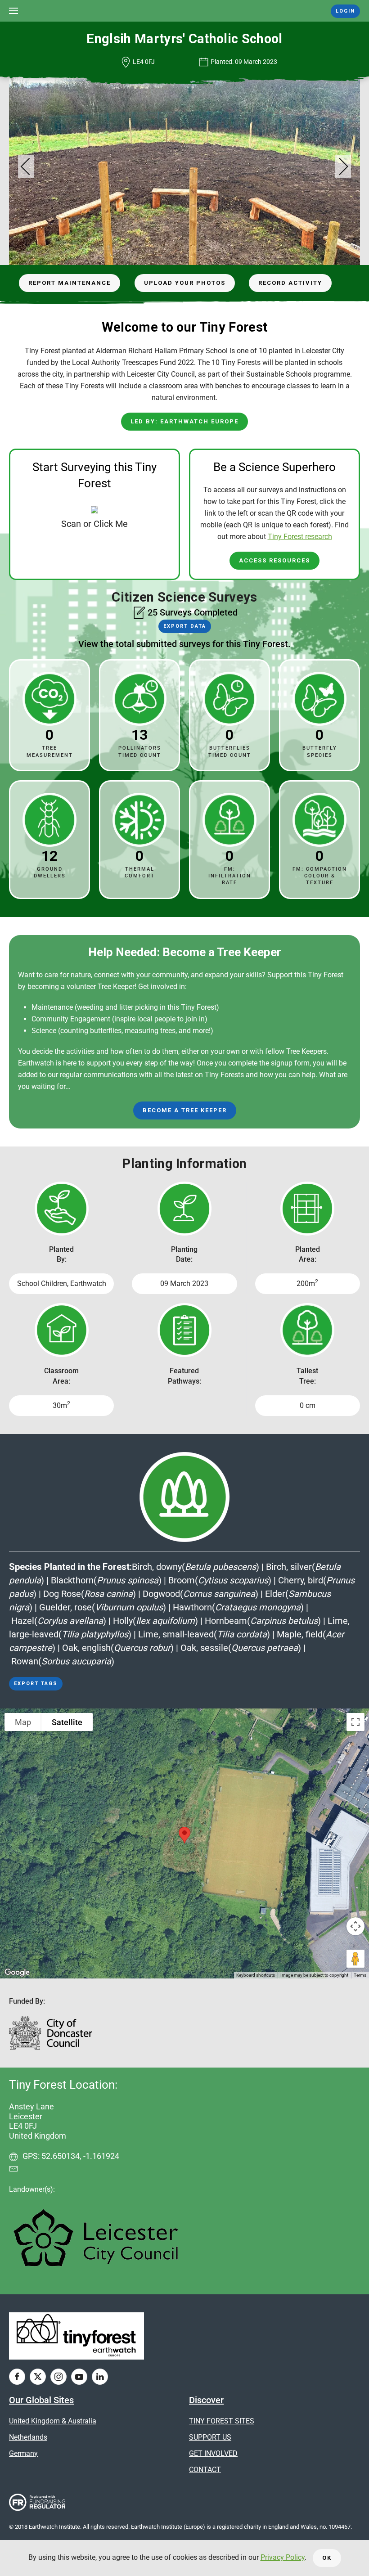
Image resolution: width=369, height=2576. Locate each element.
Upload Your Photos (185, 283)
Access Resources (274, 560)
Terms (360, 1975)
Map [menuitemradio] (23, 1722)
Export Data (185, 626)
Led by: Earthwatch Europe (184, 421)
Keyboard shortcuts (256, 1975)
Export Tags (36, 1684)
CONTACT (205, 2470)
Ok (327, 2558)
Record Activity (290, 283)
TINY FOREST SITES (222, 2421)
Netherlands (28, 2437)
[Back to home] (185, 11)
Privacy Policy (283, 2557)
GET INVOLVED (213, 2453)
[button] (13, 11)
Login (345, 11)
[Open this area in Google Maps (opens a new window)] (17, 1973)
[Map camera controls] (355, 1926)
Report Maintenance (70, 283)
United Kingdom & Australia (53, 2421)
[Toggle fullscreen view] (355, 1722)
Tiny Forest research (300, 537)
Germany (23, 2453)
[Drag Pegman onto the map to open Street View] (355, 1959)
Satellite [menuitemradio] (67, 1722)
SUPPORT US (210, 2437)
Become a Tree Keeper (185, 1110)
